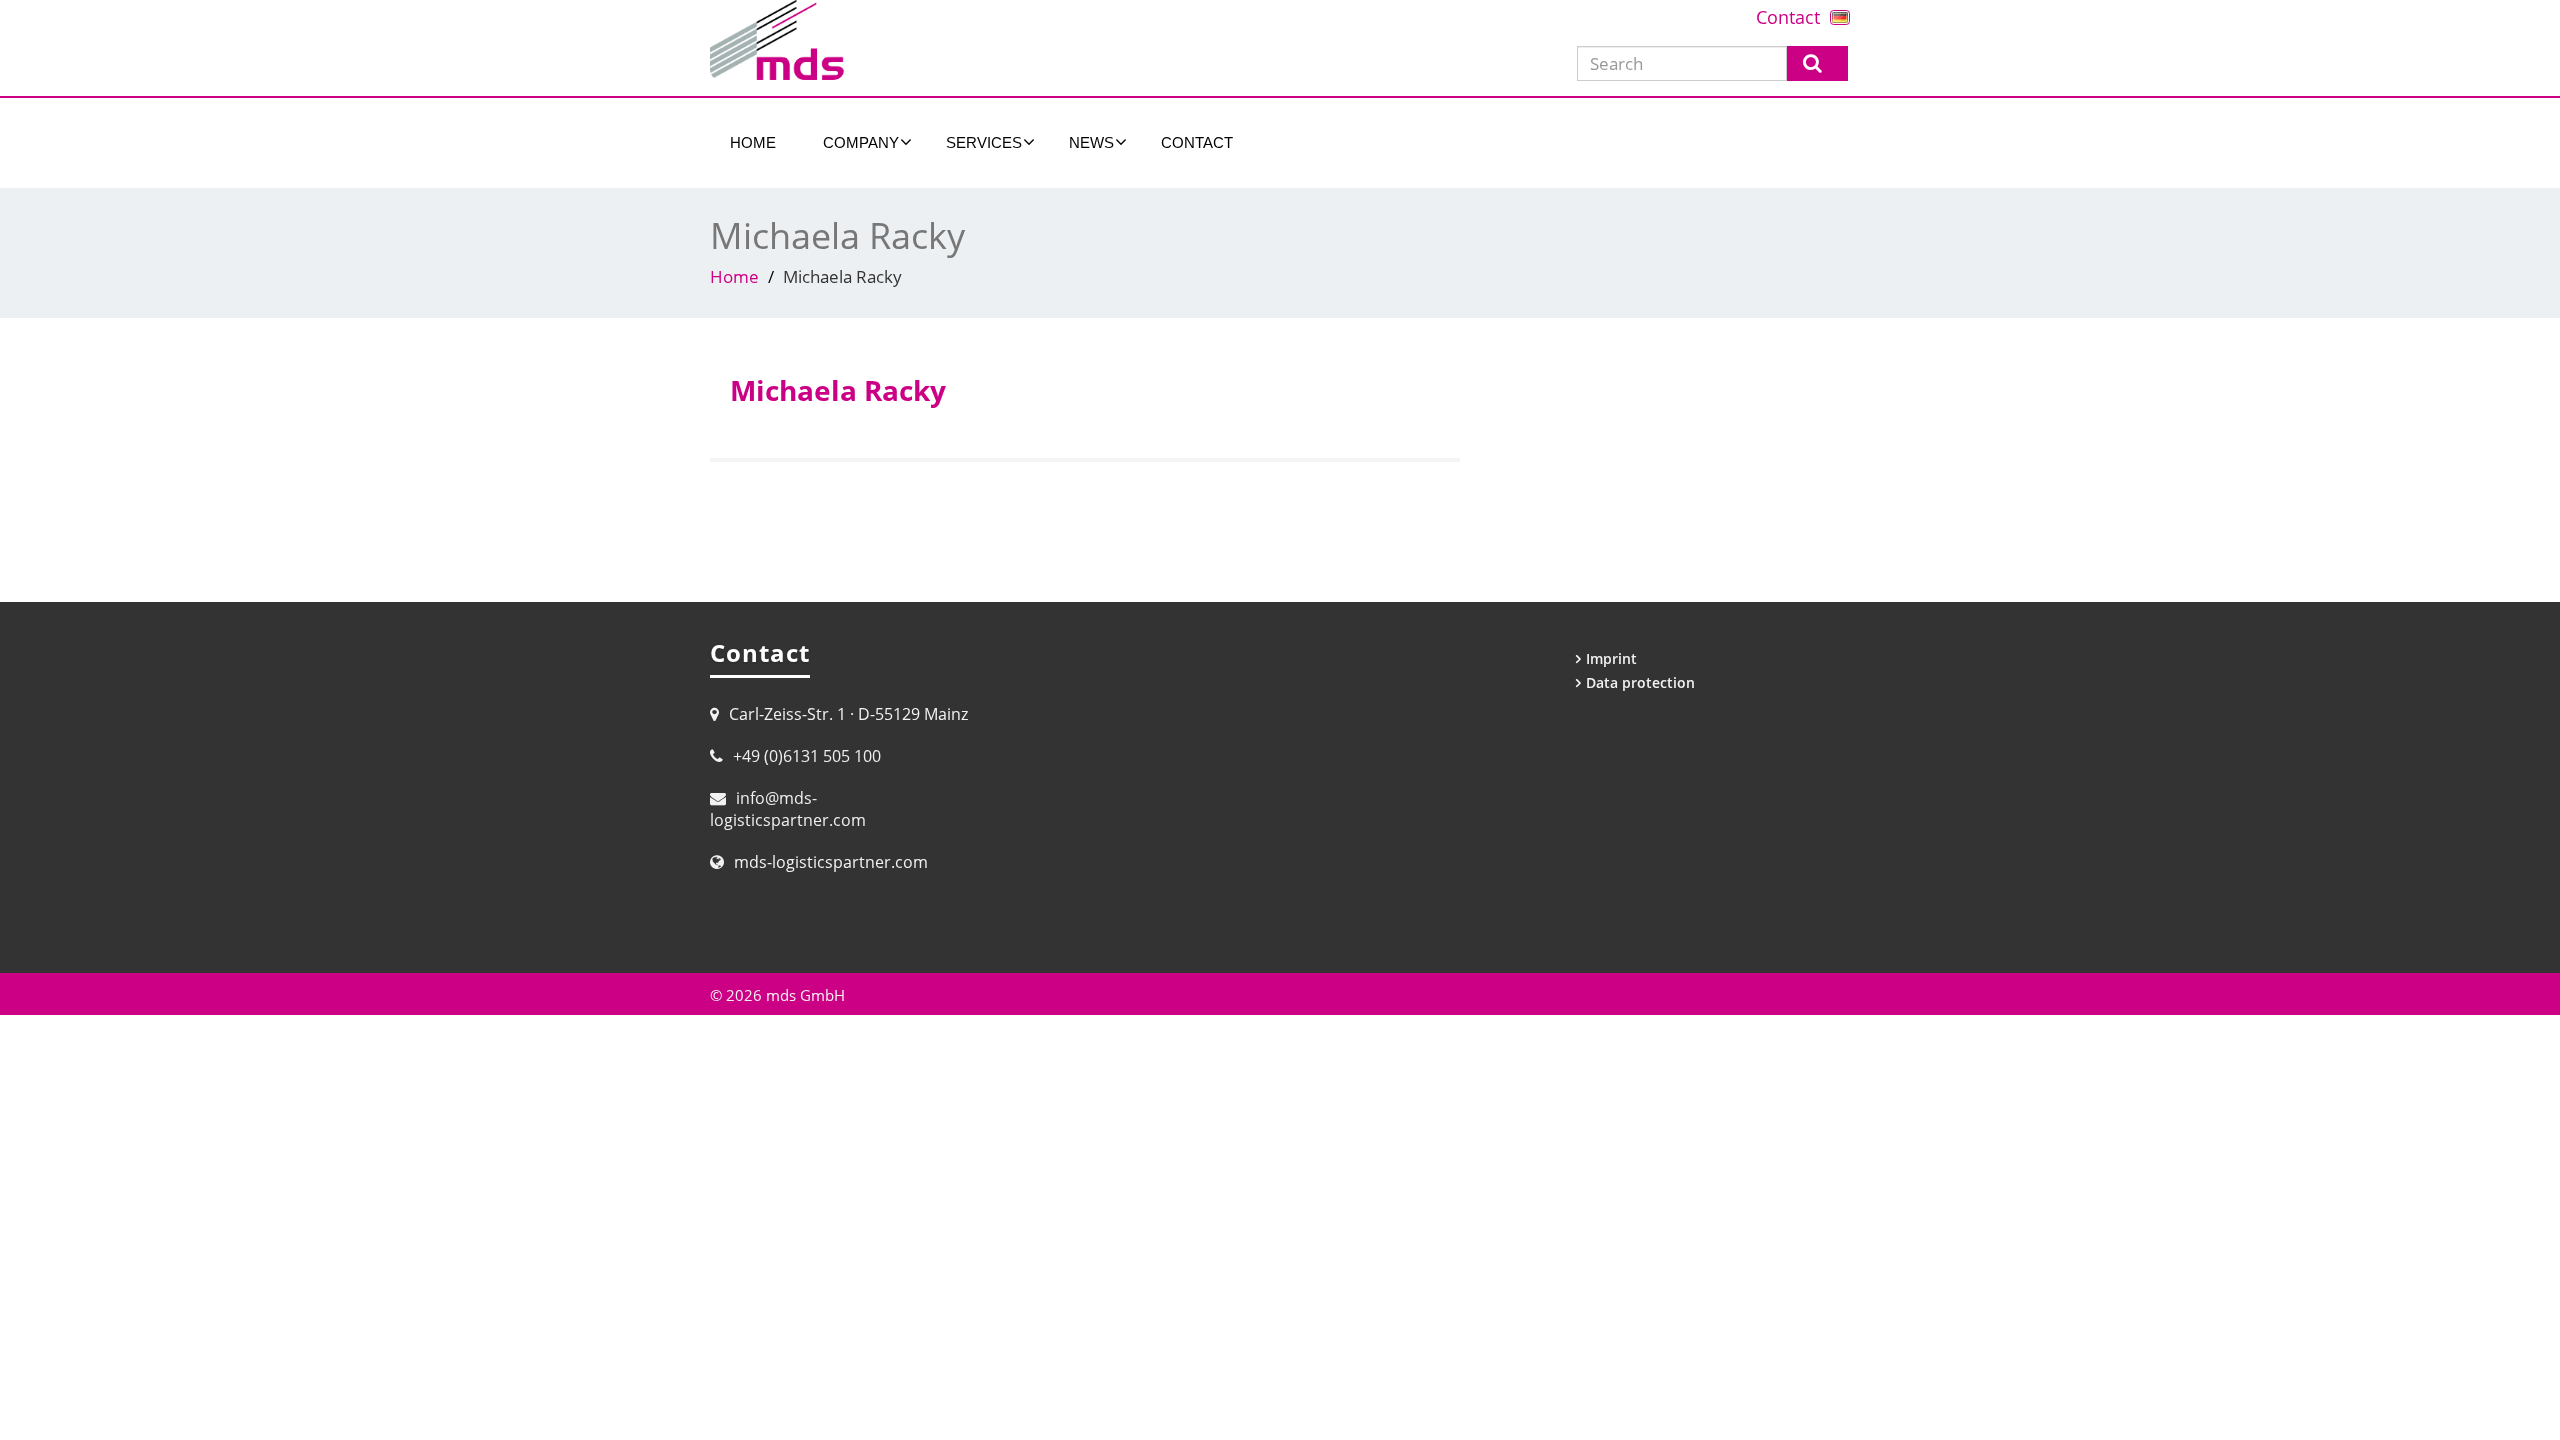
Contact (1788, 17)
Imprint (1611, 658)
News (1091, 142)
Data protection (1640, 682)
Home (753, 142)
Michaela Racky (838, 390)
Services (984, 142)
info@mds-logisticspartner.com (788, 809)
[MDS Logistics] (987, 40)
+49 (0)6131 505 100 (807, 756)
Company (861, 142)
